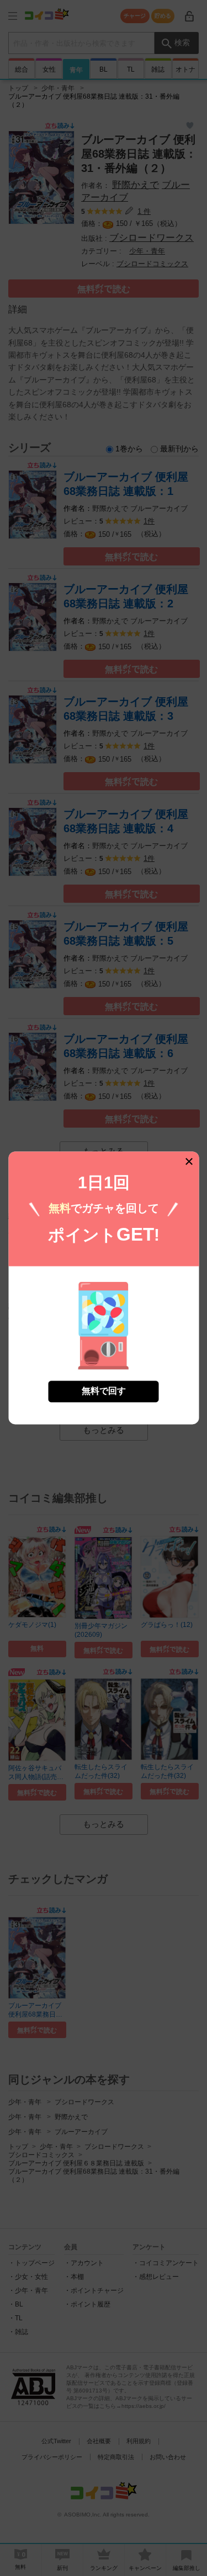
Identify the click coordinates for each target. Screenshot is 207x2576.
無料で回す (104, 1391)
